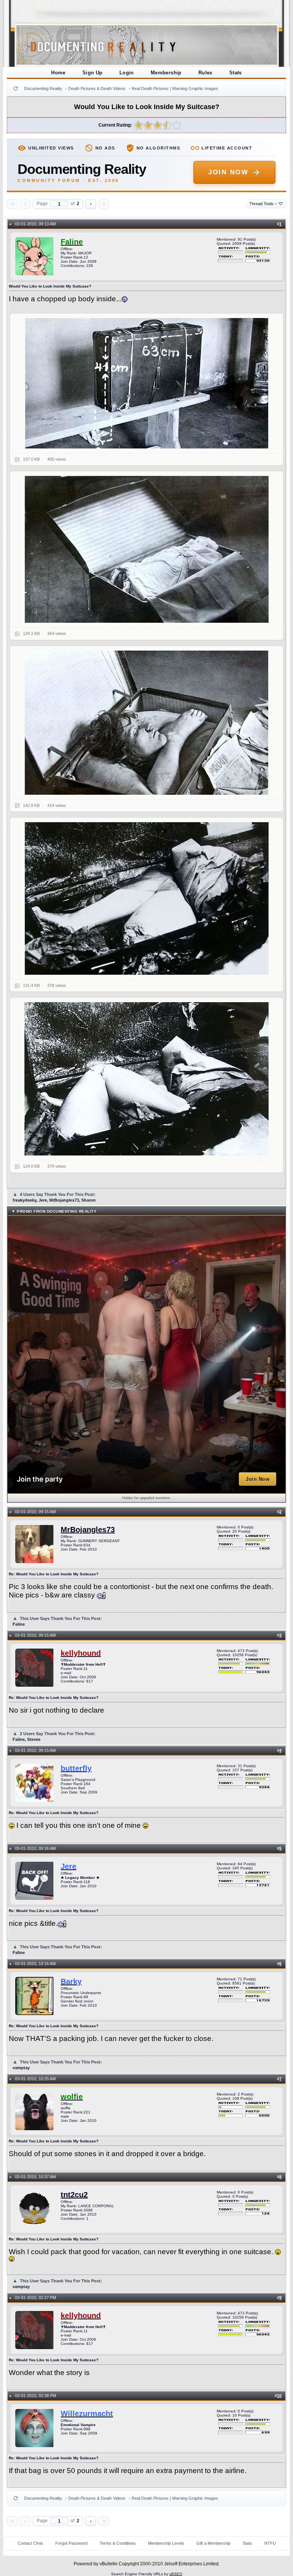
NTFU (270, 2543)
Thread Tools (263, 204)
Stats (236, 73)
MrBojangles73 (88, 1530)
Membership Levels (166, 2543)
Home (58, 73)
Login (127, 73)
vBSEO (176, 2574)
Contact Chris (30, 2543)
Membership (166, 73)
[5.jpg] (146, 1079)
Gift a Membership (213, 2543)
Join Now (228, 172)
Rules (205, 73)
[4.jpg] (146, 898)
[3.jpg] (146, 723)
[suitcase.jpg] (146, 383)
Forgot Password (71, 2543)
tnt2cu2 (74, 2195)
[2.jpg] (146, 549)
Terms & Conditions (118, 2543)
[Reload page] (16, 88)
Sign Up (93, 73)
